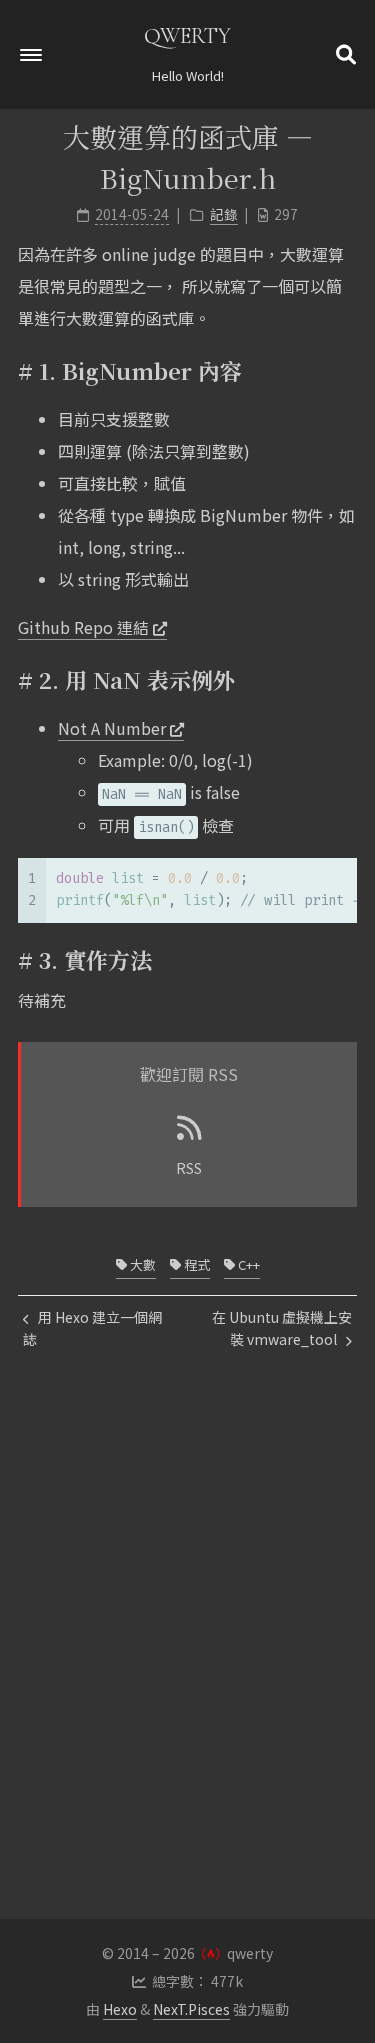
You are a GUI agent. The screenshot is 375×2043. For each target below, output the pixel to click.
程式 (195, 1264)
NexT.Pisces (191, 2009)
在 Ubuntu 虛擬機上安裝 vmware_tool (282, 1328)
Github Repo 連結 (83, 627)
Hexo (120, 2009)
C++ (247, 1264)
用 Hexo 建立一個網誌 (92, 1328)
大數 (141, 1264)
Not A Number (112, 728)
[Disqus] (187, 1669)
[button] (31, 55)
